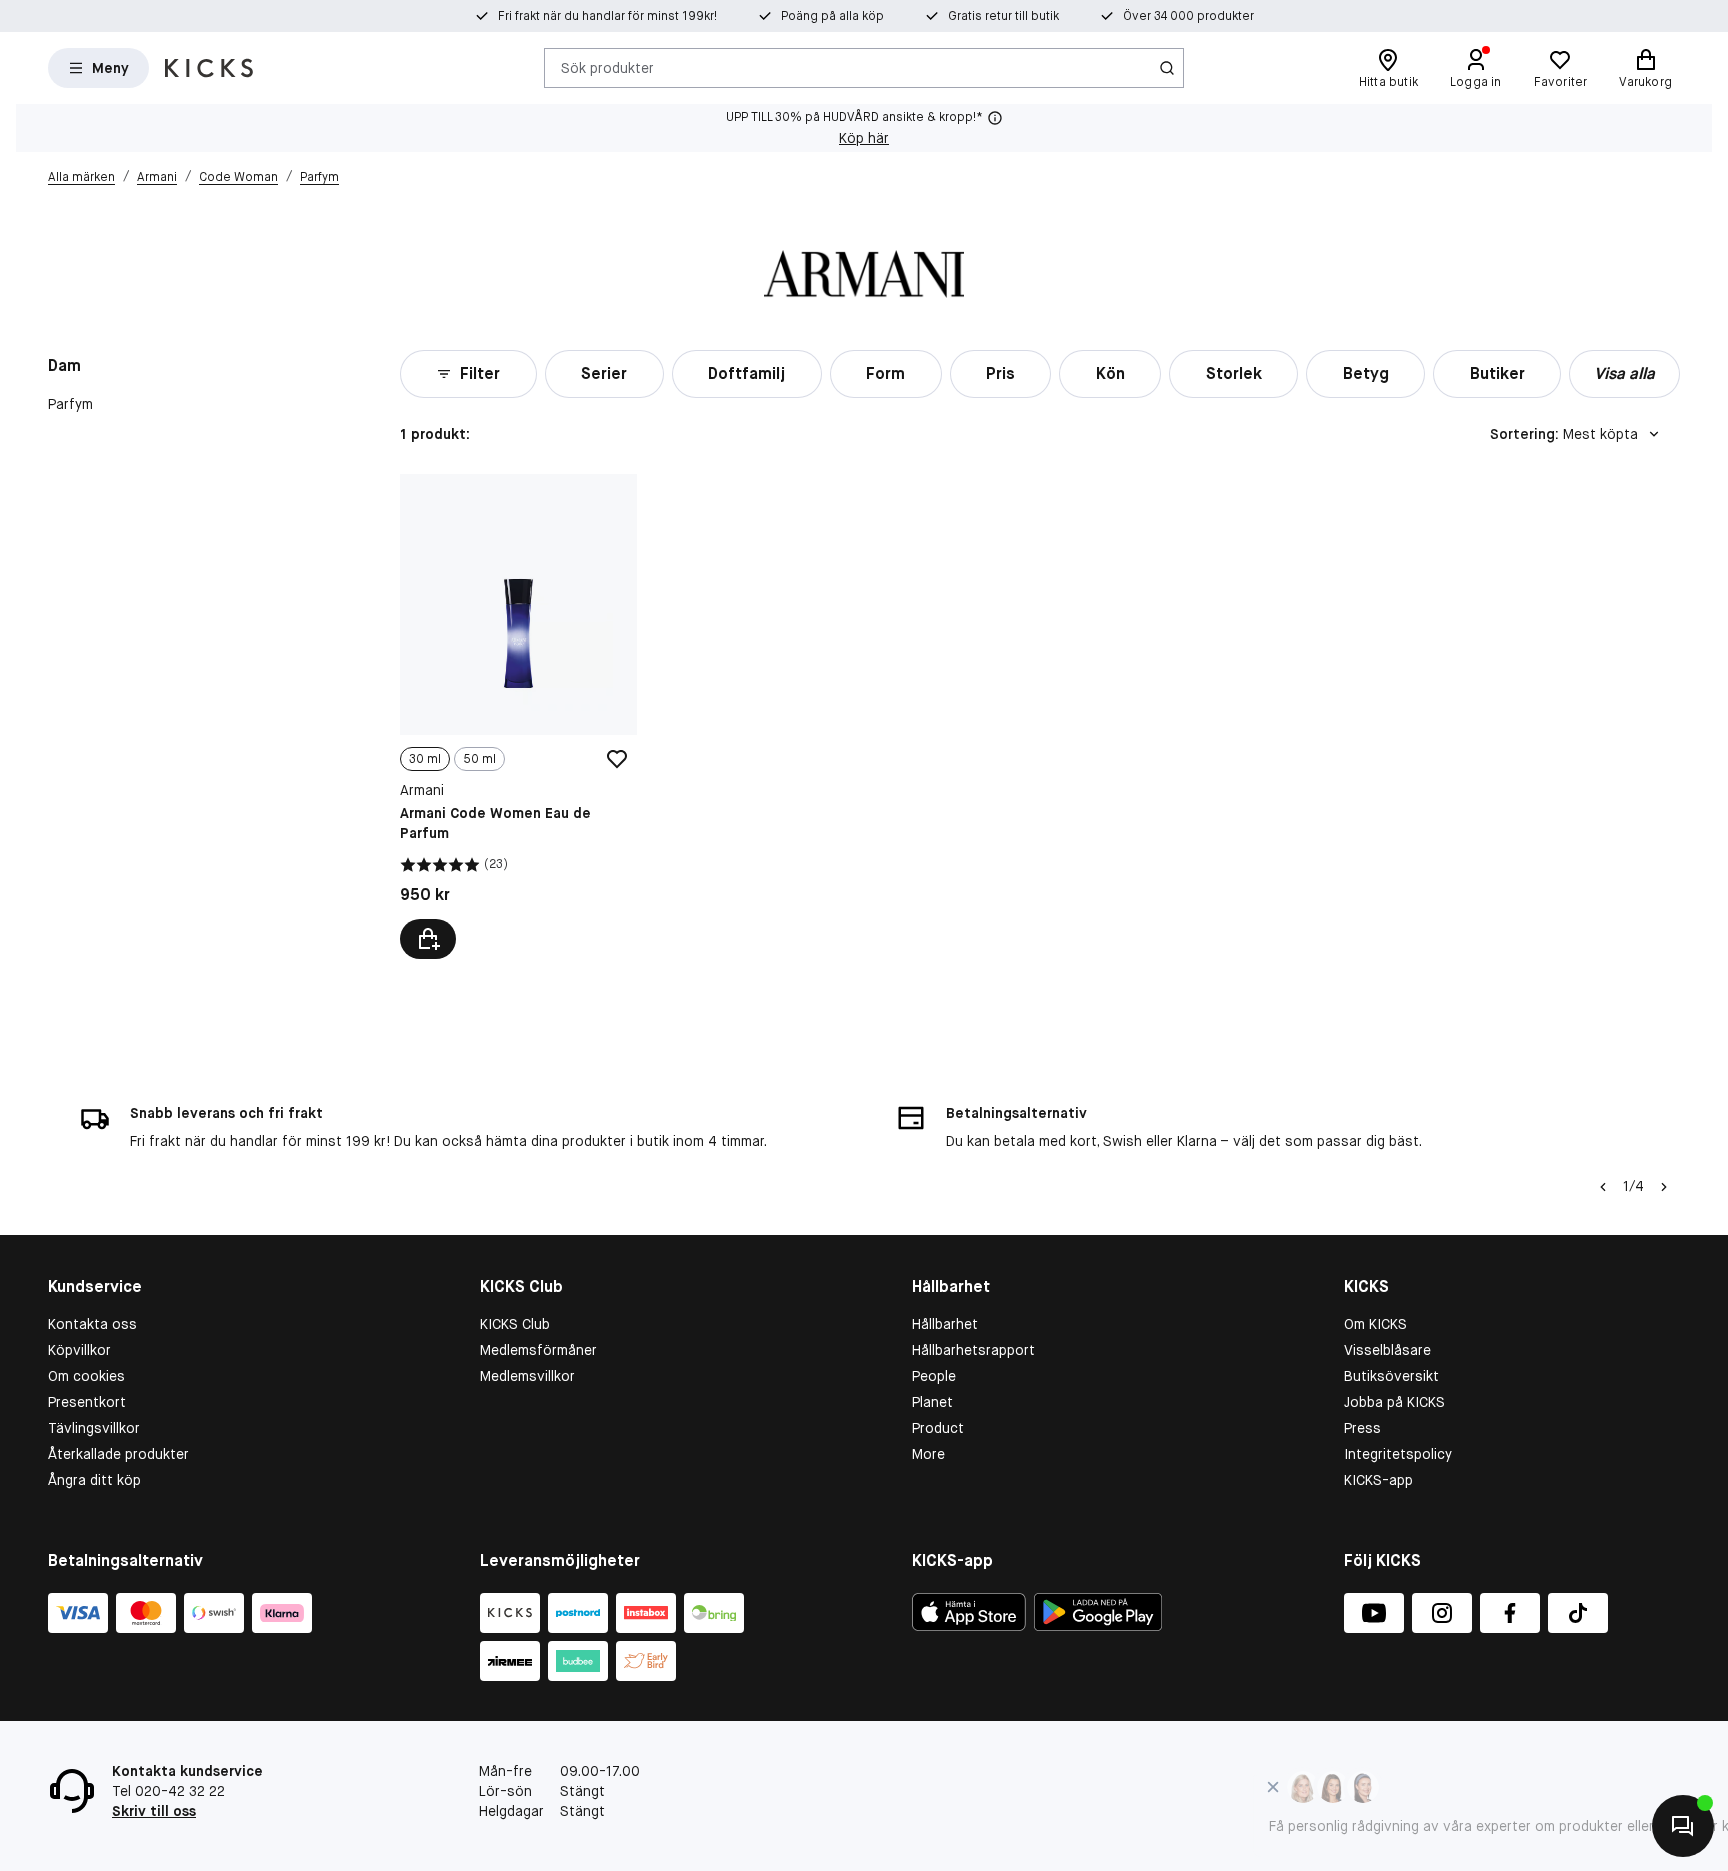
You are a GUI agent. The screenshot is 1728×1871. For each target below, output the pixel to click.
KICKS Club (515, 1324)
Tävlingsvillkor (94, 1428)
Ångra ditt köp (94, 1480)
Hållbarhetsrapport (973, 1350)
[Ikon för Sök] (1167, 68)
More (928, 1454)
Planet (932, 1402)
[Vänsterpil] (1603, 1187)
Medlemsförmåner (538, 1350)
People (934, 1376)
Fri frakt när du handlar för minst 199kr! (607, 16)
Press (1362, 1428)
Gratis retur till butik (1003, 16)
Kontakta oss (92, 1324)
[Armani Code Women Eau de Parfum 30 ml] (518, 716)
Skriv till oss (154, 1811)
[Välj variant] (428, 939)
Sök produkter (607, 67)
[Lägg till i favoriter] (617, 759)
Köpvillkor (79, 1350)
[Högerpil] (1664, 1187)
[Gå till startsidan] (209, 68)
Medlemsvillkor (527, 1376)
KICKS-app (1378, 1480)
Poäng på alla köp (832, 16)
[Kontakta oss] (1683, 1826)
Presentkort (87, 1402)
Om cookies (86, 1376)
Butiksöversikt (1391, 1376)
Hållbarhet (945, 1324)
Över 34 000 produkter (1188, 16)
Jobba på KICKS (1394, 1402)
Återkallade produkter (118, 1454)
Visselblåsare (1387, 1350)
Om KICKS (1375, 1324)
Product (938, 1428)
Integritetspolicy (1398, 1454)
